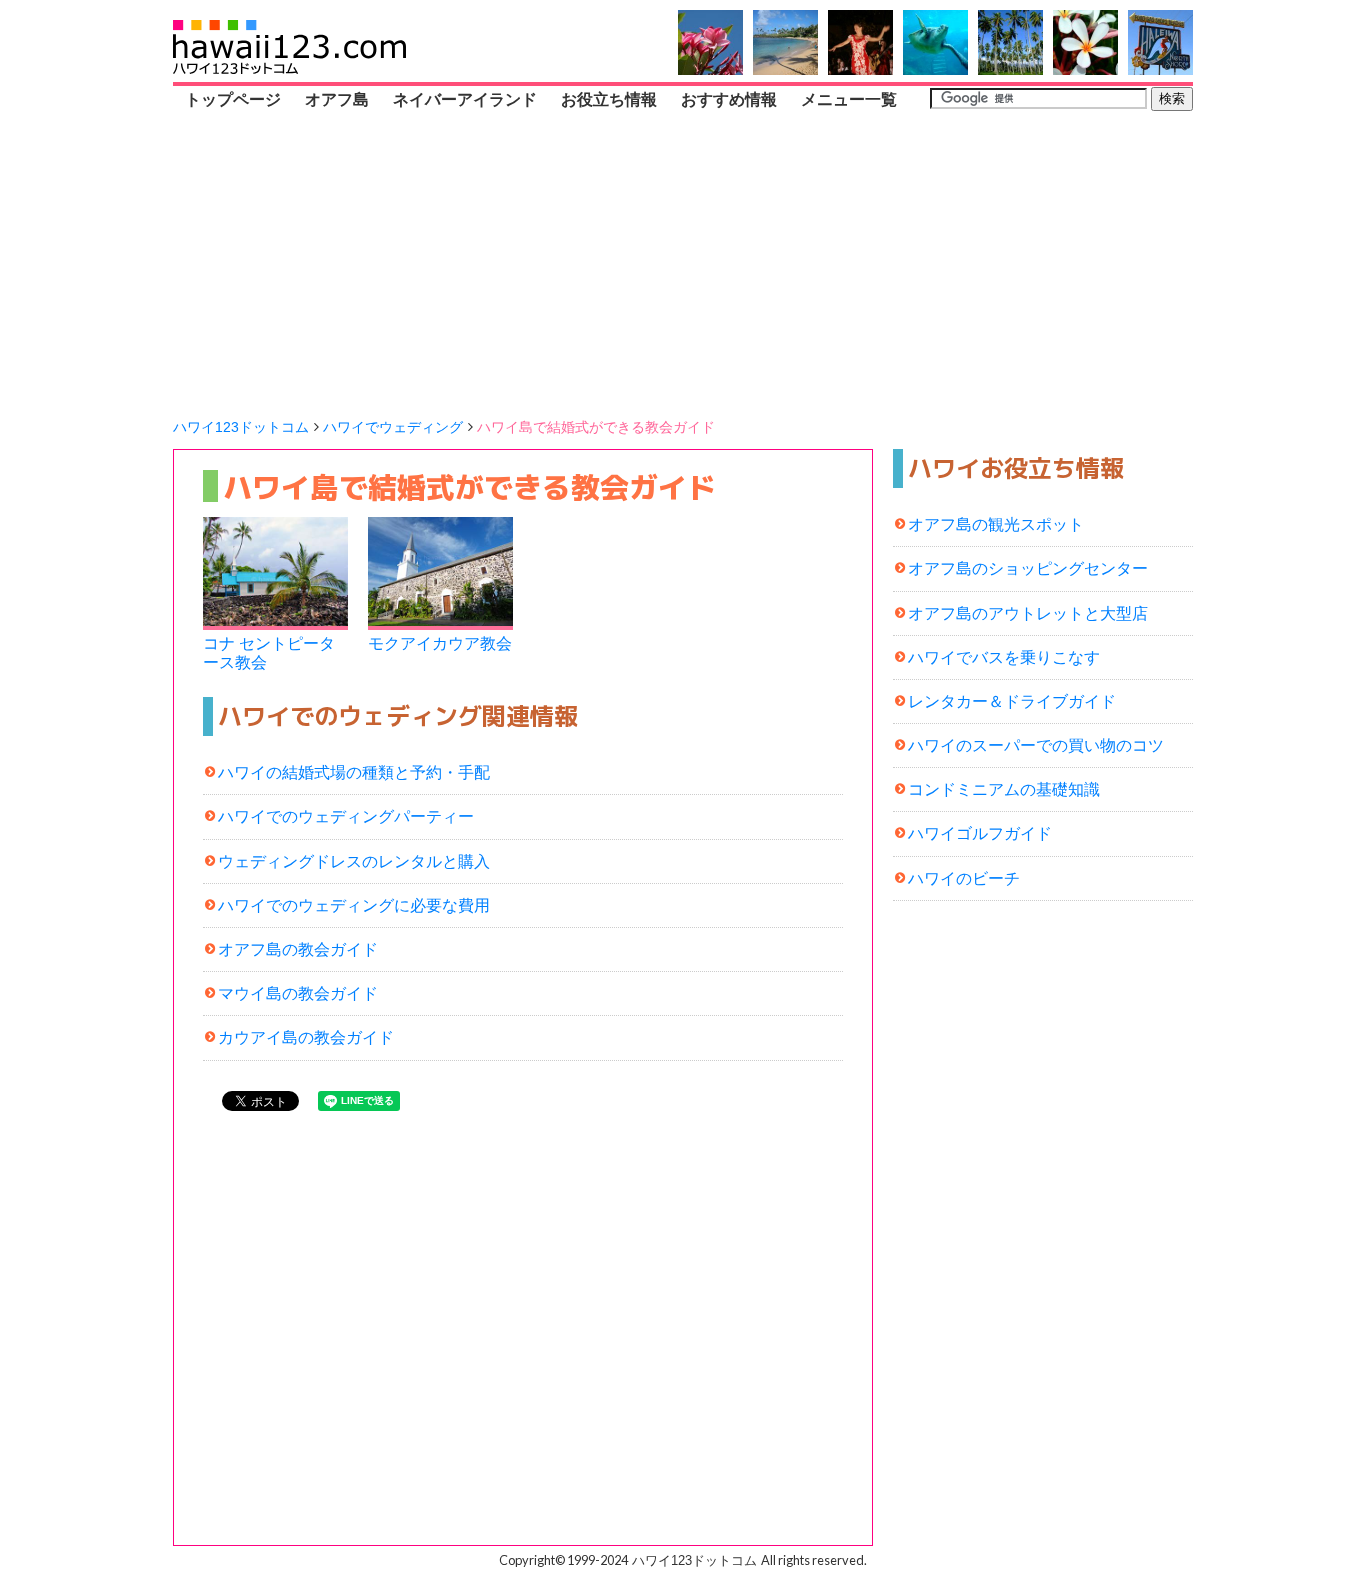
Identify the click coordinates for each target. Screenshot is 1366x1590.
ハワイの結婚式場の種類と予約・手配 (354, 772)
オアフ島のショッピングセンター (1028, 568)
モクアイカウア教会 (440, 643)
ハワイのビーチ (964, 878)
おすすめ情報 (729, 99)
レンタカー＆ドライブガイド (1012, 701)
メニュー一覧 (849, 99)
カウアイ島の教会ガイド (306, 1037)
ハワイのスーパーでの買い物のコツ (1036, 745)
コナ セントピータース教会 (269, 653)
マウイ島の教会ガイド (298, 993)
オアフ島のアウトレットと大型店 (1028, 613)
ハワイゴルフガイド (980, 833)
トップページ (233, 99)
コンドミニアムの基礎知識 (1004, 789)
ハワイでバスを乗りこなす (1004, 657)
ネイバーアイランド (465, 99)
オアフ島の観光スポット (996, 524)
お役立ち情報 (609, 99)
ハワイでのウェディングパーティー (346, 816)
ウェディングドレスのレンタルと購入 (354, 861)
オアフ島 (337, 99)
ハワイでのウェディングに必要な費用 (354, 905)
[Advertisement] (683, 265)
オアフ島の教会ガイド (298, 949)
